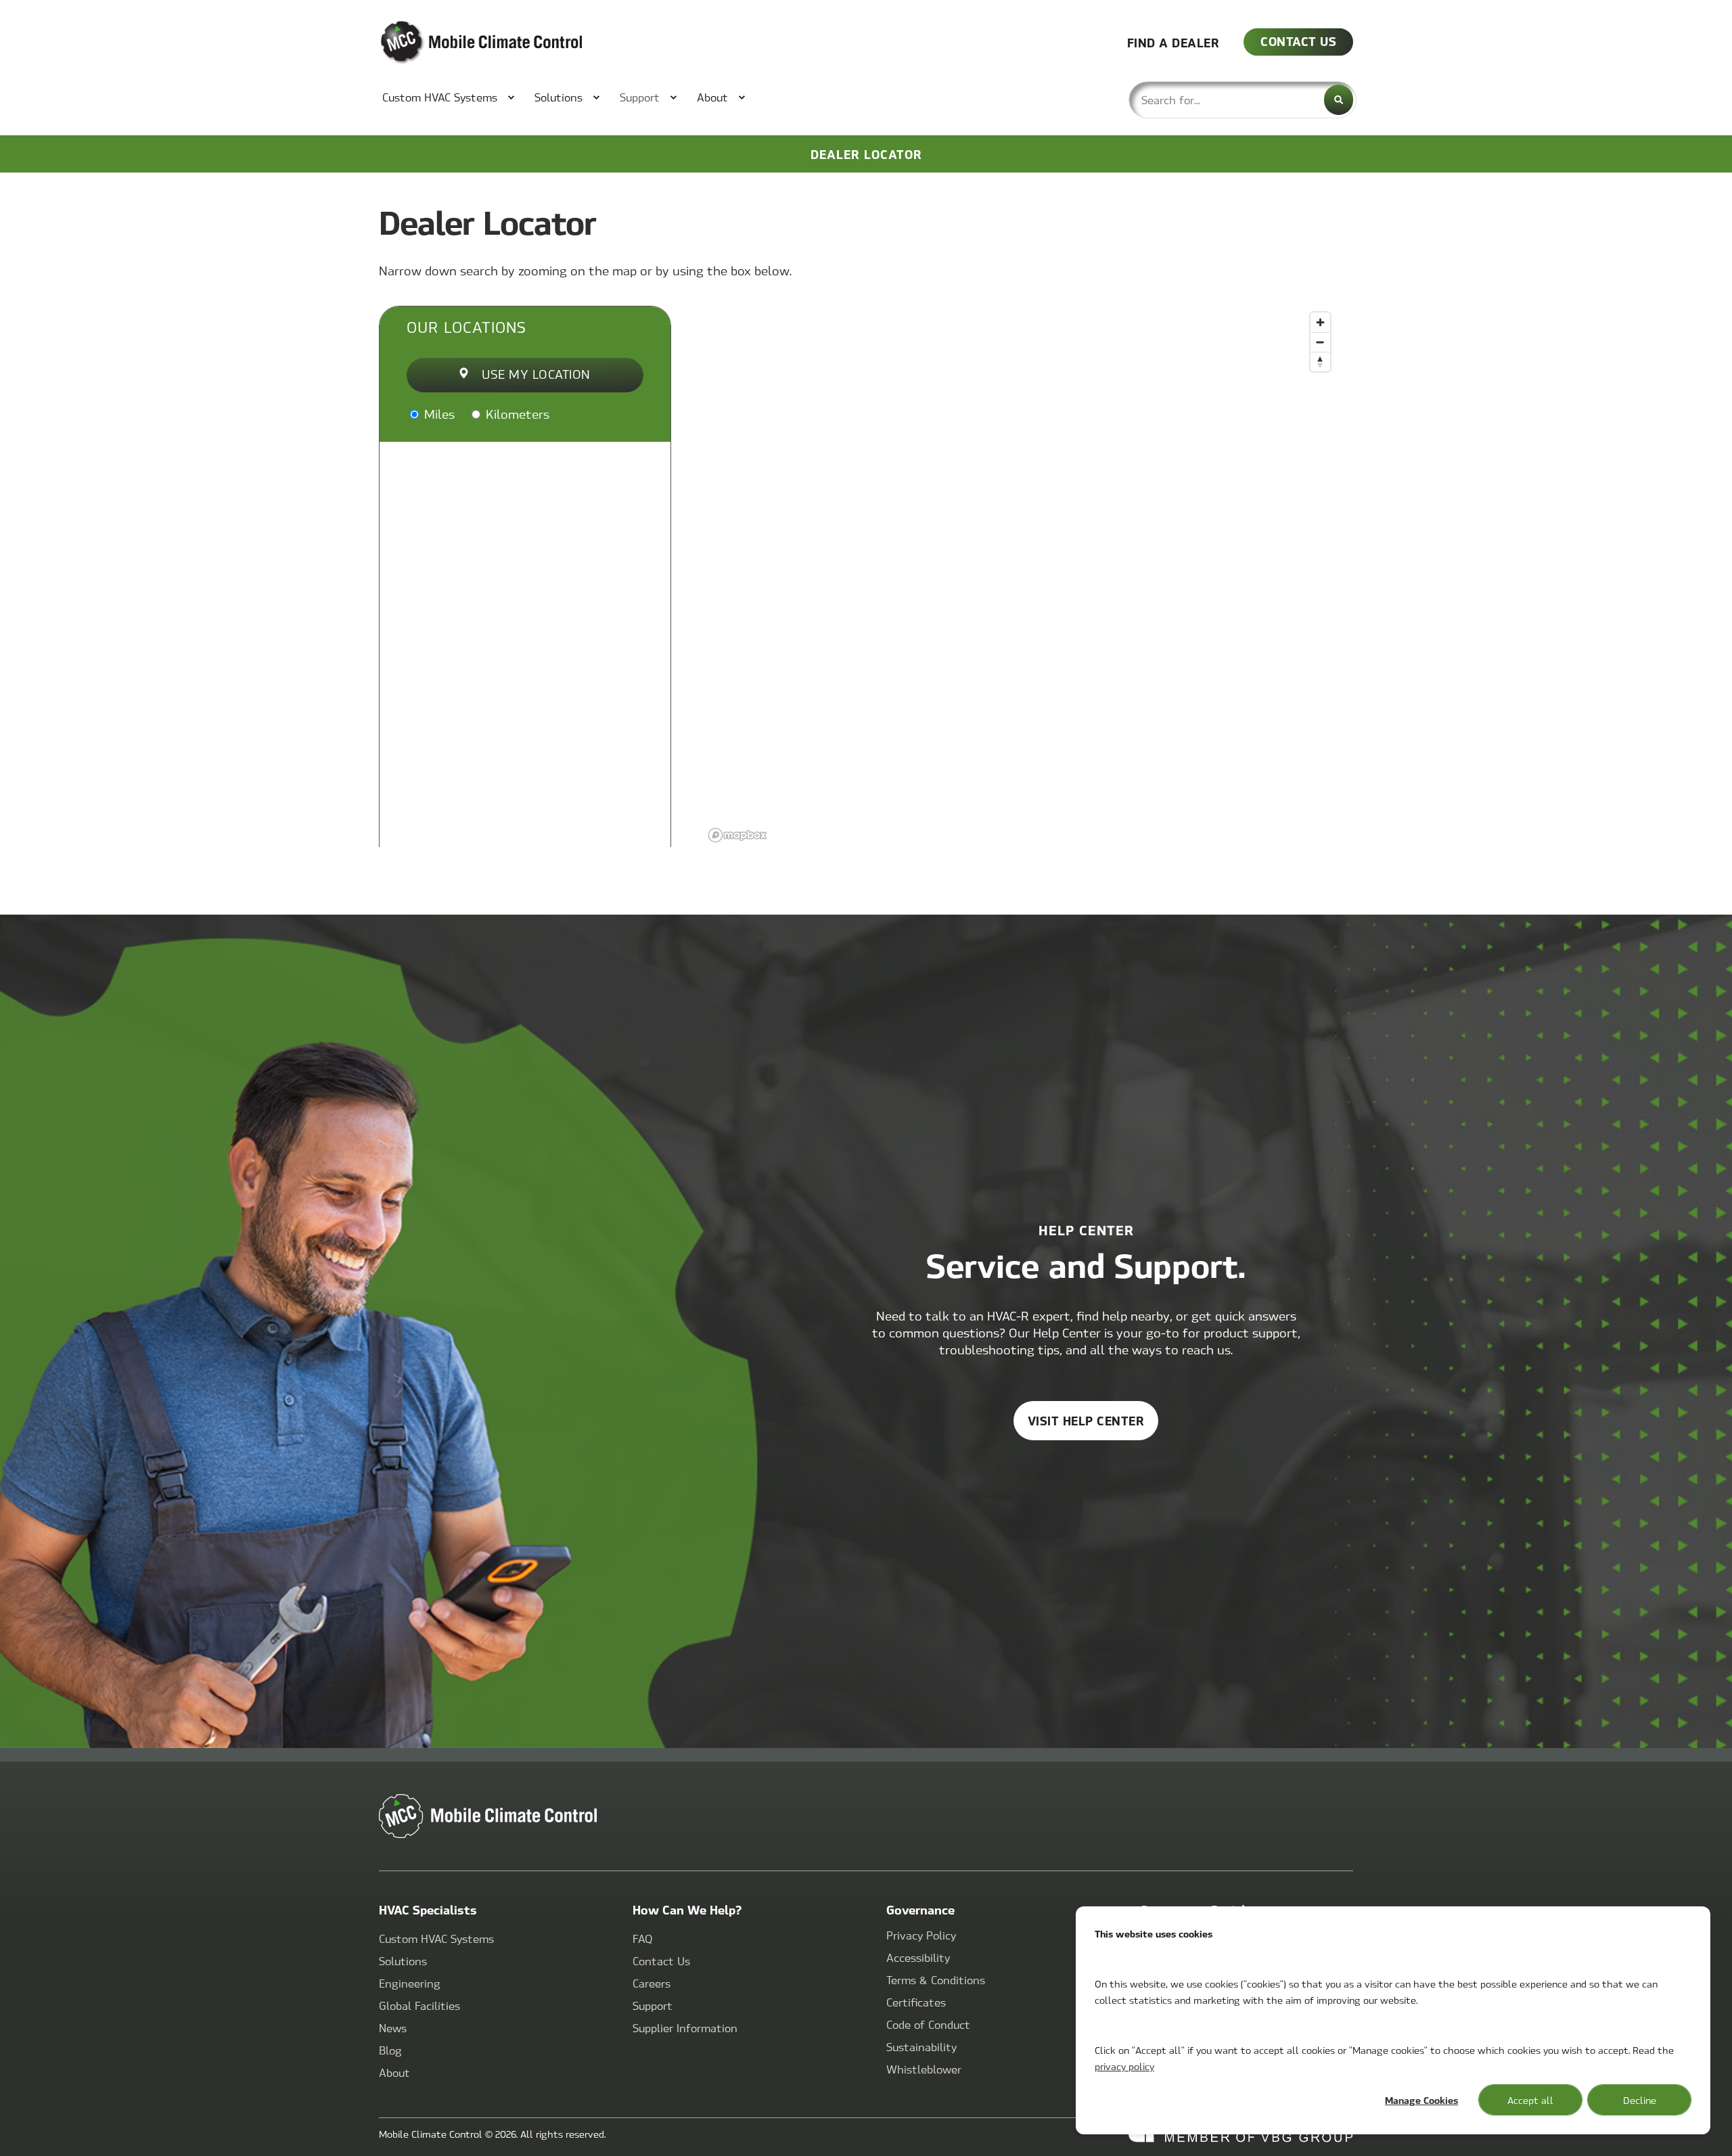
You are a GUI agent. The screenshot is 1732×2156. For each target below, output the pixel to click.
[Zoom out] (1320, 342)
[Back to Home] (460, 43)
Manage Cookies (1421, 2100)
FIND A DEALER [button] (1173, 42)
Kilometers (516, 414)
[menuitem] (441, 97)
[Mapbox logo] (737, 835)
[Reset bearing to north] (1320, 362)
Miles (438, 414)
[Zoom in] (1320, 322)
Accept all (1530, 2100)
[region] (1020, 576)
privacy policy (1124, 2066)
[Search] (1339, 100)
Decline (1640, 2100)
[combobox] (1243, 100)
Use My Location (536, 374)
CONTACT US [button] (1298, 41)
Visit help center (1086, 1420)
